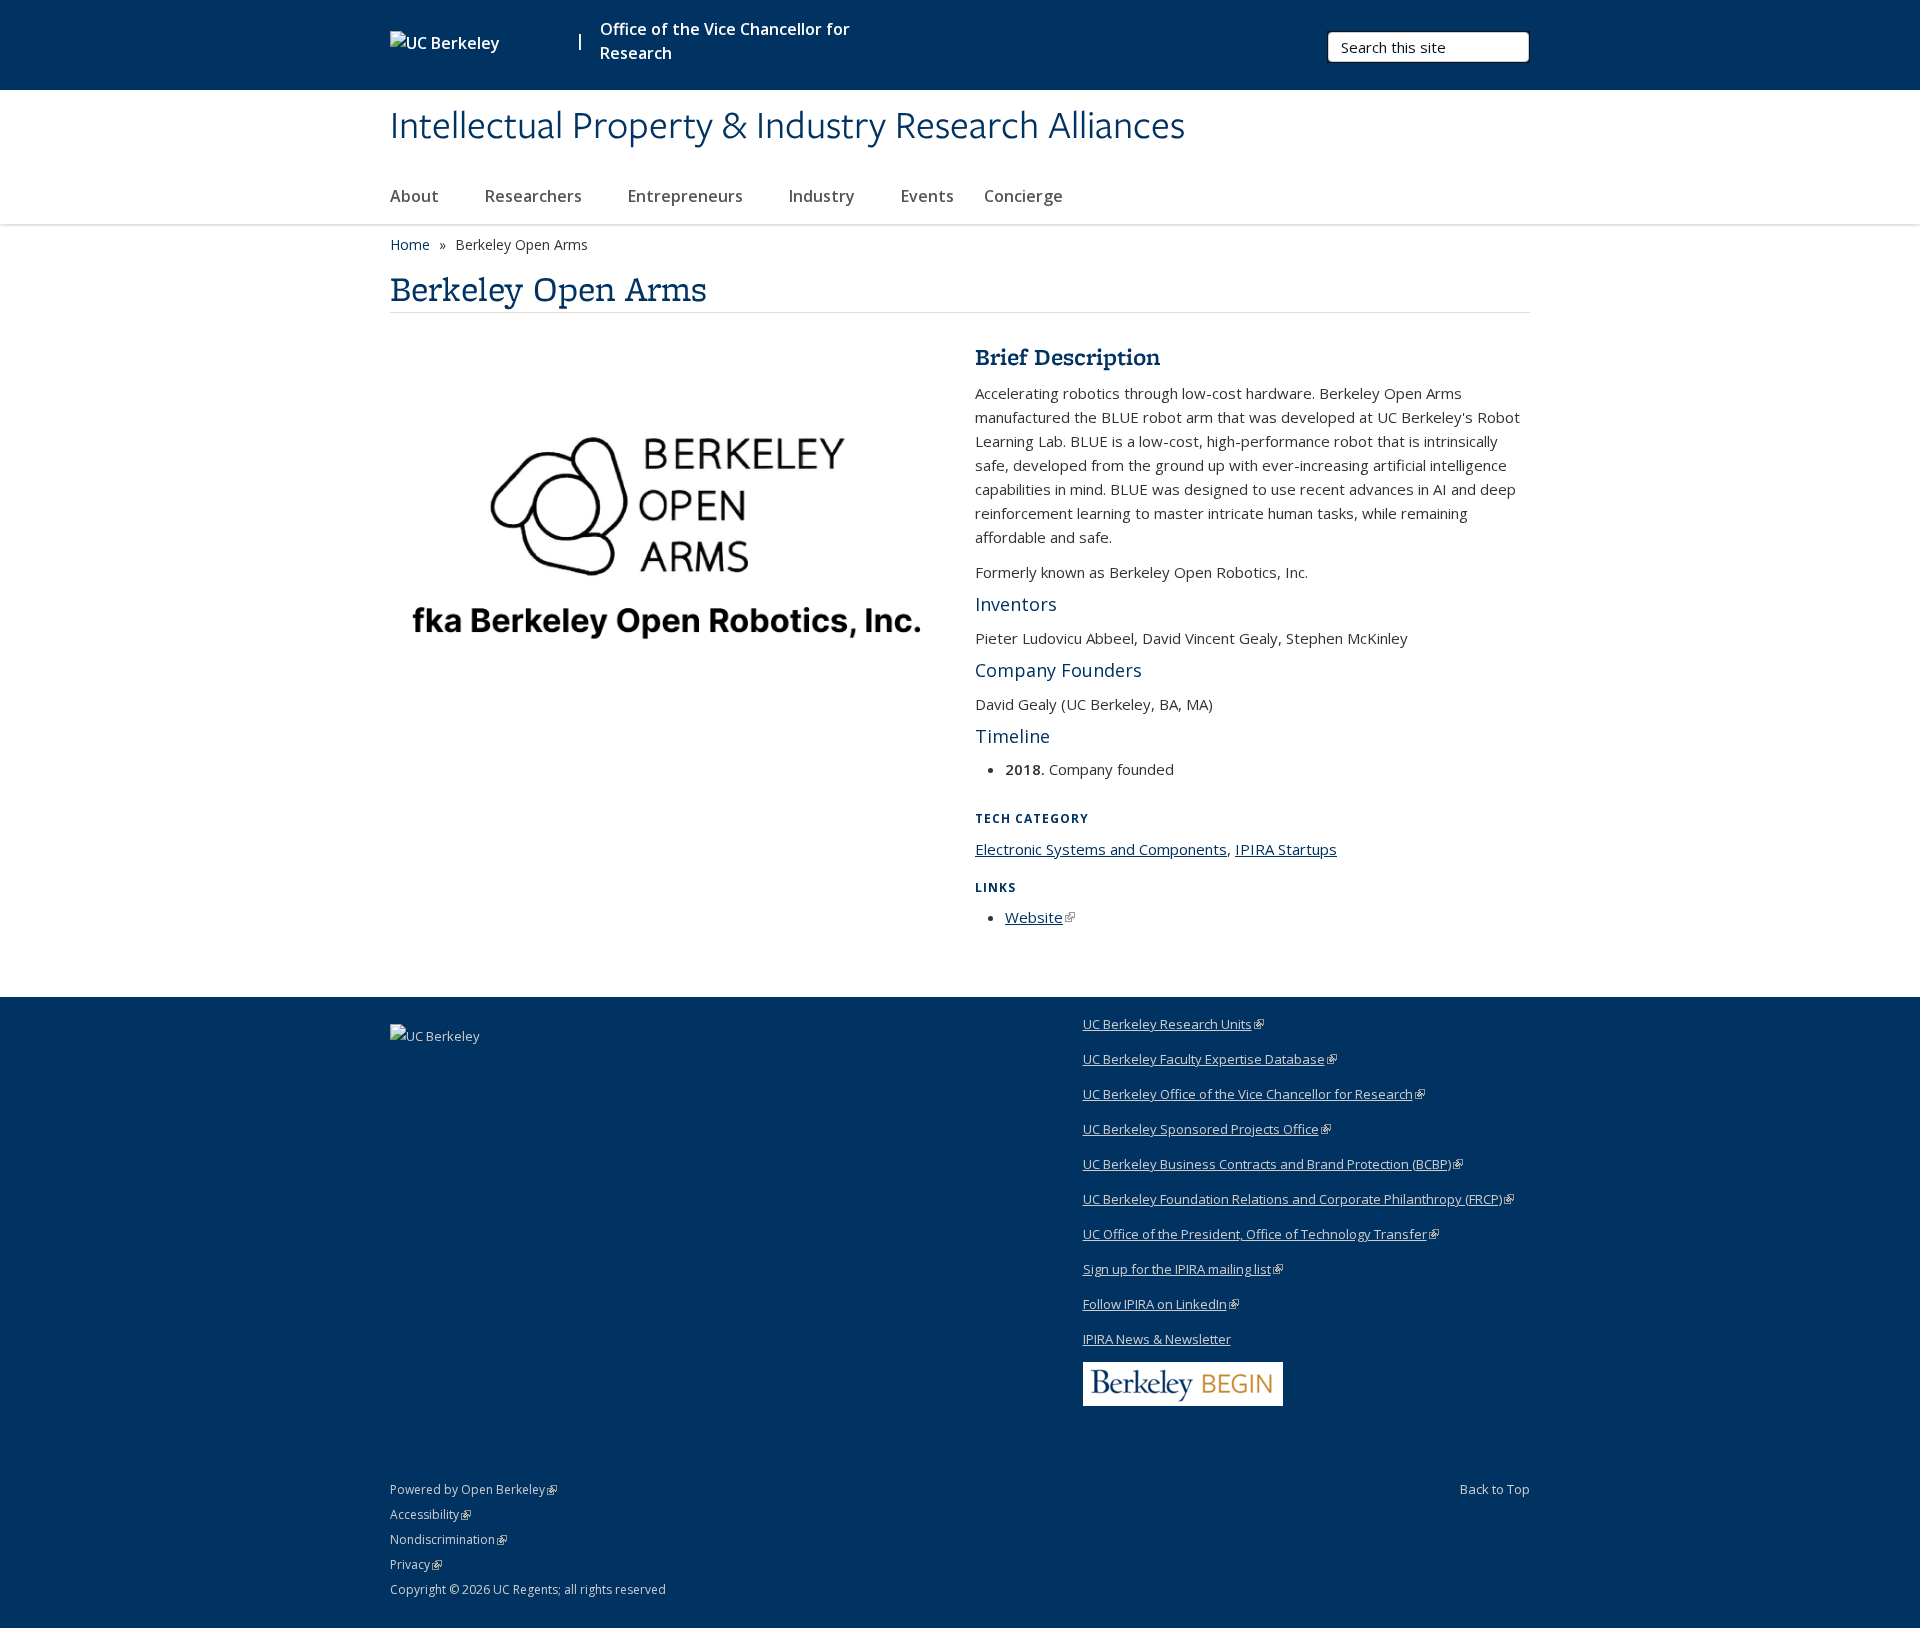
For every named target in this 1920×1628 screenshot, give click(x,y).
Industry (824, 196)
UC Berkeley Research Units (1173, 1024)
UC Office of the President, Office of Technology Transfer (1261, 1234)
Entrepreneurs (687, 196)
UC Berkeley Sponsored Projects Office (1207, 1129)
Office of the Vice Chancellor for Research (725, 41)
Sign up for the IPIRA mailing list (1183, 1269)
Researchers (535, 196)
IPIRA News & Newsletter (1157, 1339)
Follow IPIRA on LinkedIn (1161, 1304)
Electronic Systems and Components (1101, 849)
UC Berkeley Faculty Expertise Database (1210, 1059)
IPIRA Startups (1286, 849)
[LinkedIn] (408, 1070)
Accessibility (430, 1514)
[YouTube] (447, 1070)
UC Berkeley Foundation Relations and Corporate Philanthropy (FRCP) (1298, 1199)
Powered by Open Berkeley (473, 1489)
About (416, 196)
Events (927, 196)
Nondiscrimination (448, 1539)
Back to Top (1495, 1489)
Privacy (416, 1564)
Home (410, 244)
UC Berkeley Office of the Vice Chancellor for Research (1254, 1094)
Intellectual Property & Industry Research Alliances (787, 127)
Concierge (1023, 196)
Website (1040, 917)
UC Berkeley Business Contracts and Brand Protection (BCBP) (1273, 1164)
